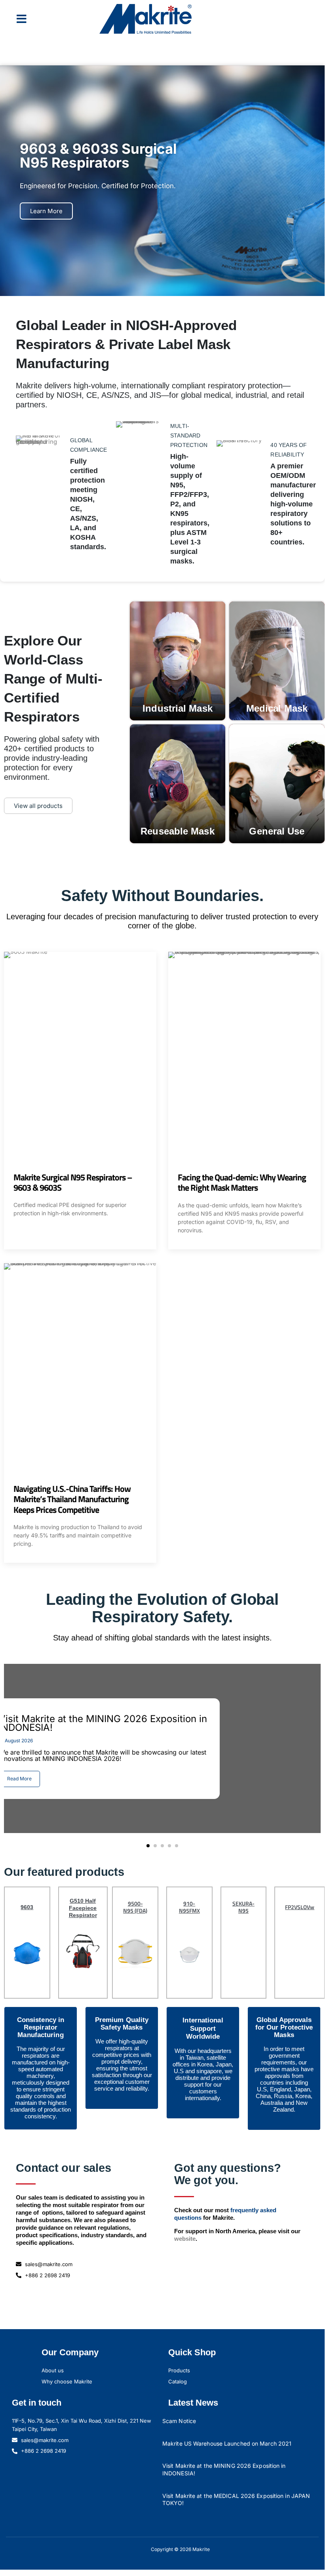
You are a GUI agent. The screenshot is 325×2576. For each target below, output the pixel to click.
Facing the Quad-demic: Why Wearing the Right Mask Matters (242, 1182)
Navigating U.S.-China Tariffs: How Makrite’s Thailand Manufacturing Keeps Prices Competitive (72, 1499)
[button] (22, 19)
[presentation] (10, 1753)
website (185, 2239)
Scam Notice (179, 2421)
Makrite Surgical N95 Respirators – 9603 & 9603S (73, 1182)
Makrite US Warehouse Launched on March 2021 (227, 2443)
